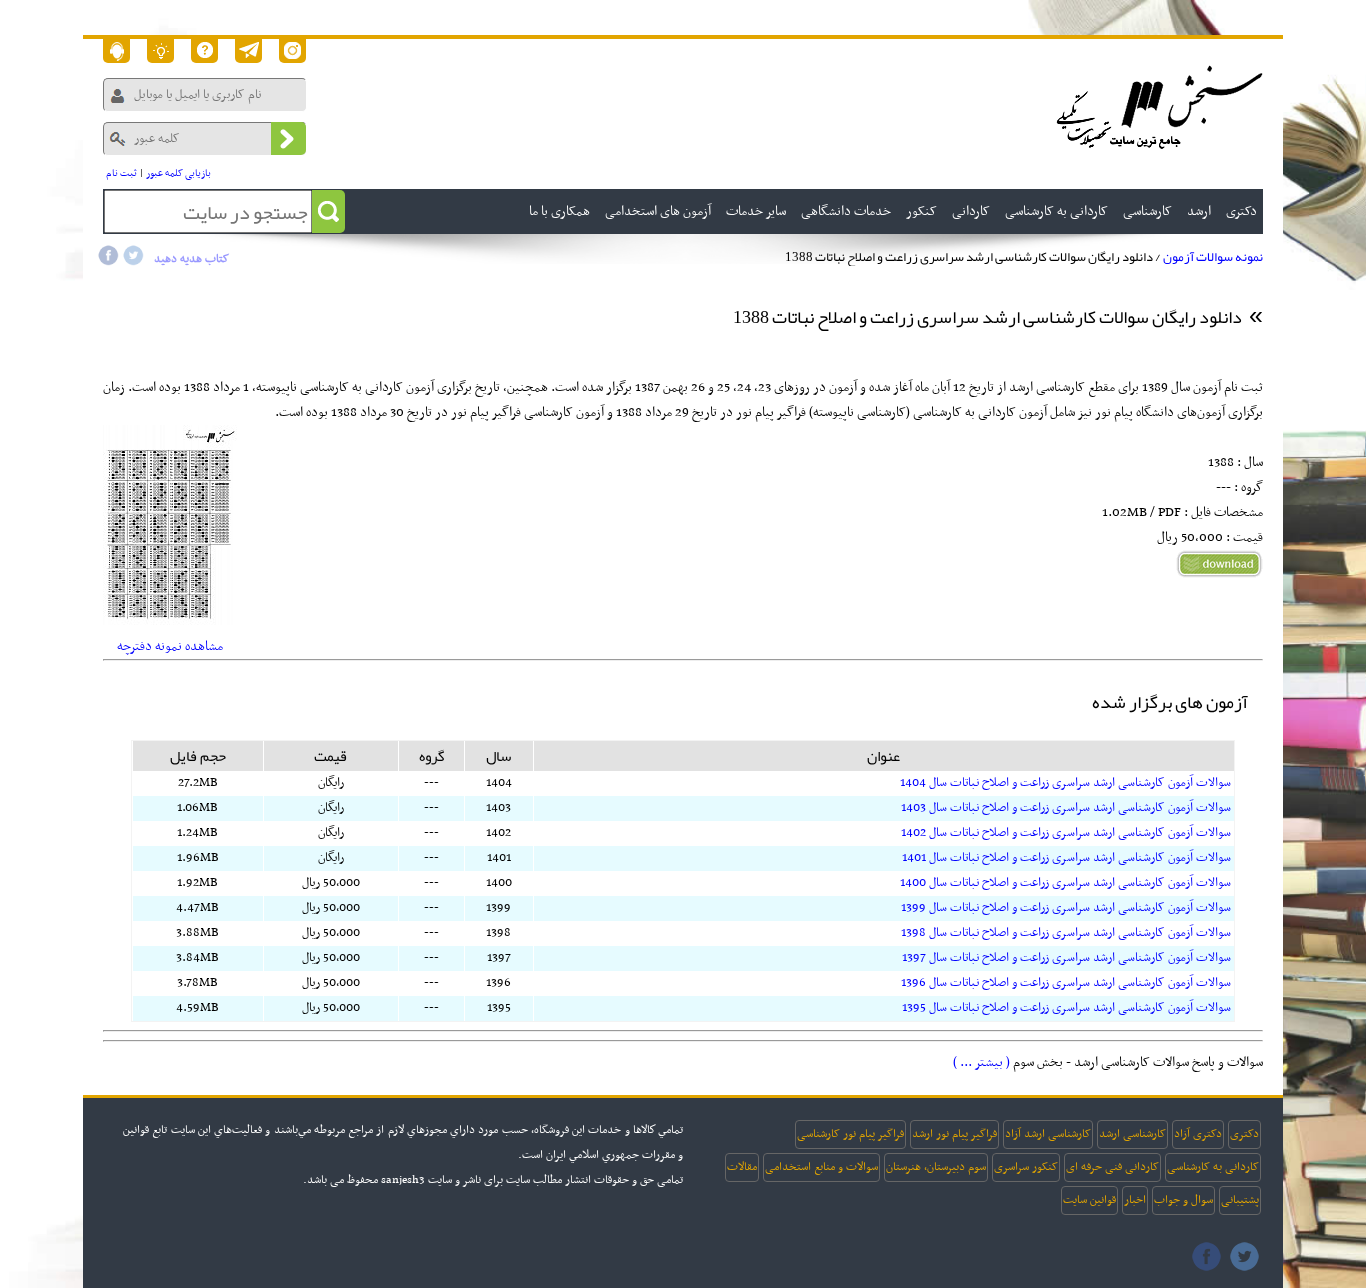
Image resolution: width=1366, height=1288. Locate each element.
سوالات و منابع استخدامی (821, 1167)
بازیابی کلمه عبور (178, 173)
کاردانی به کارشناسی (1213, 1167)
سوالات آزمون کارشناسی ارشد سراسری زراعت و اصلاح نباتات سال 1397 (1066, 958)
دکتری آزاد (1198, 1134)
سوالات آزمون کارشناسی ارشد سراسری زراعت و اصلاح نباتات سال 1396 (1066, 983)
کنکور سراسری (1026, 1167)
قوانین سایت (1089, 1200)
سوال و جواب (1183, 1200)
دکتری (1244, 1134)
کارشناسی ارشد (1132, 1134)
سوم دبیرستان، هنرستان (936, 1167)
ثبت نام (121, 173)
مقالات (742, 1167)
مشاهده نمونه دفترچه (170, 646)
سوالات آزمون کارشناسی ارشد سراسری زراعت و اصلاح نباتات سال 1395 (1066, 1008)
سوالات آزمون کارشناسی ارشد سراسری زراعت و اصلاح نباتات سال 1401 (1066, 858)
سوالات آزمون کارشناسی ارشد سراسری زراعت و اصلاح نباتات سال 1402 (1066, 833)
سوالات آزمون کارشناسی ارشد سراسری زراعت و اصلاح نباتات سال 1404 (1065, 783)
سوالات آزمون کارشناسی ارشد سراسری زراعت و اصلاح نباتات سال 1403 (1066, 808)
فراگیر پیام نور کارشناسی (850, 1134)
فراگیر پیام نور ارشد (954, 1134)
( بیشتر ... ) (981, 1062)
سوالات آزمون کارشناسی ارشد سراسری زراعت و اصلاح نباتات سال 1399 (1066, 908)
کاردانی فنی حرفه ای (1112, 1167)
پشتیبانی (1240, 1200)
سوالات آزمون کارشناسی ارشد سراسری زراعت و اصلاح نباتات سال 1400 (1065, 883)
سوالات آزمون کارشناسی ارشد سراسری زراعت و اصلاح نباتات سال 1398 (1066, 933)
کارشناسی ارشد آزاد (1048, 1134)
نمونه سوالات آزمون (1213, 257)
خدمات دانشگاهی (846, 211)
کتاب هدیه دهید (191, 259)
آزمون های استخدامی (658, 211)
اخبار (1135, 1200)
